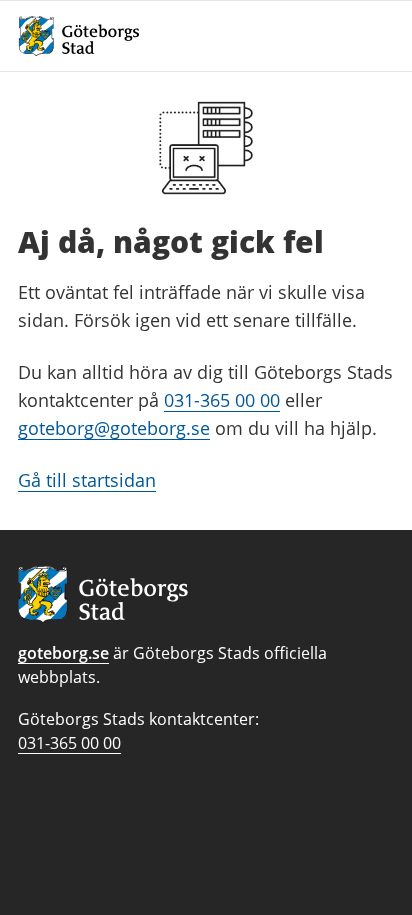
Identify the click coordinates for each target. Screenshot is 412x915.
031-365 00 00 (222, 400)
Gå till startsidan (87, 480)
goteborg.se (63, 653)
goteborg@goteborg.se (114, 428)
